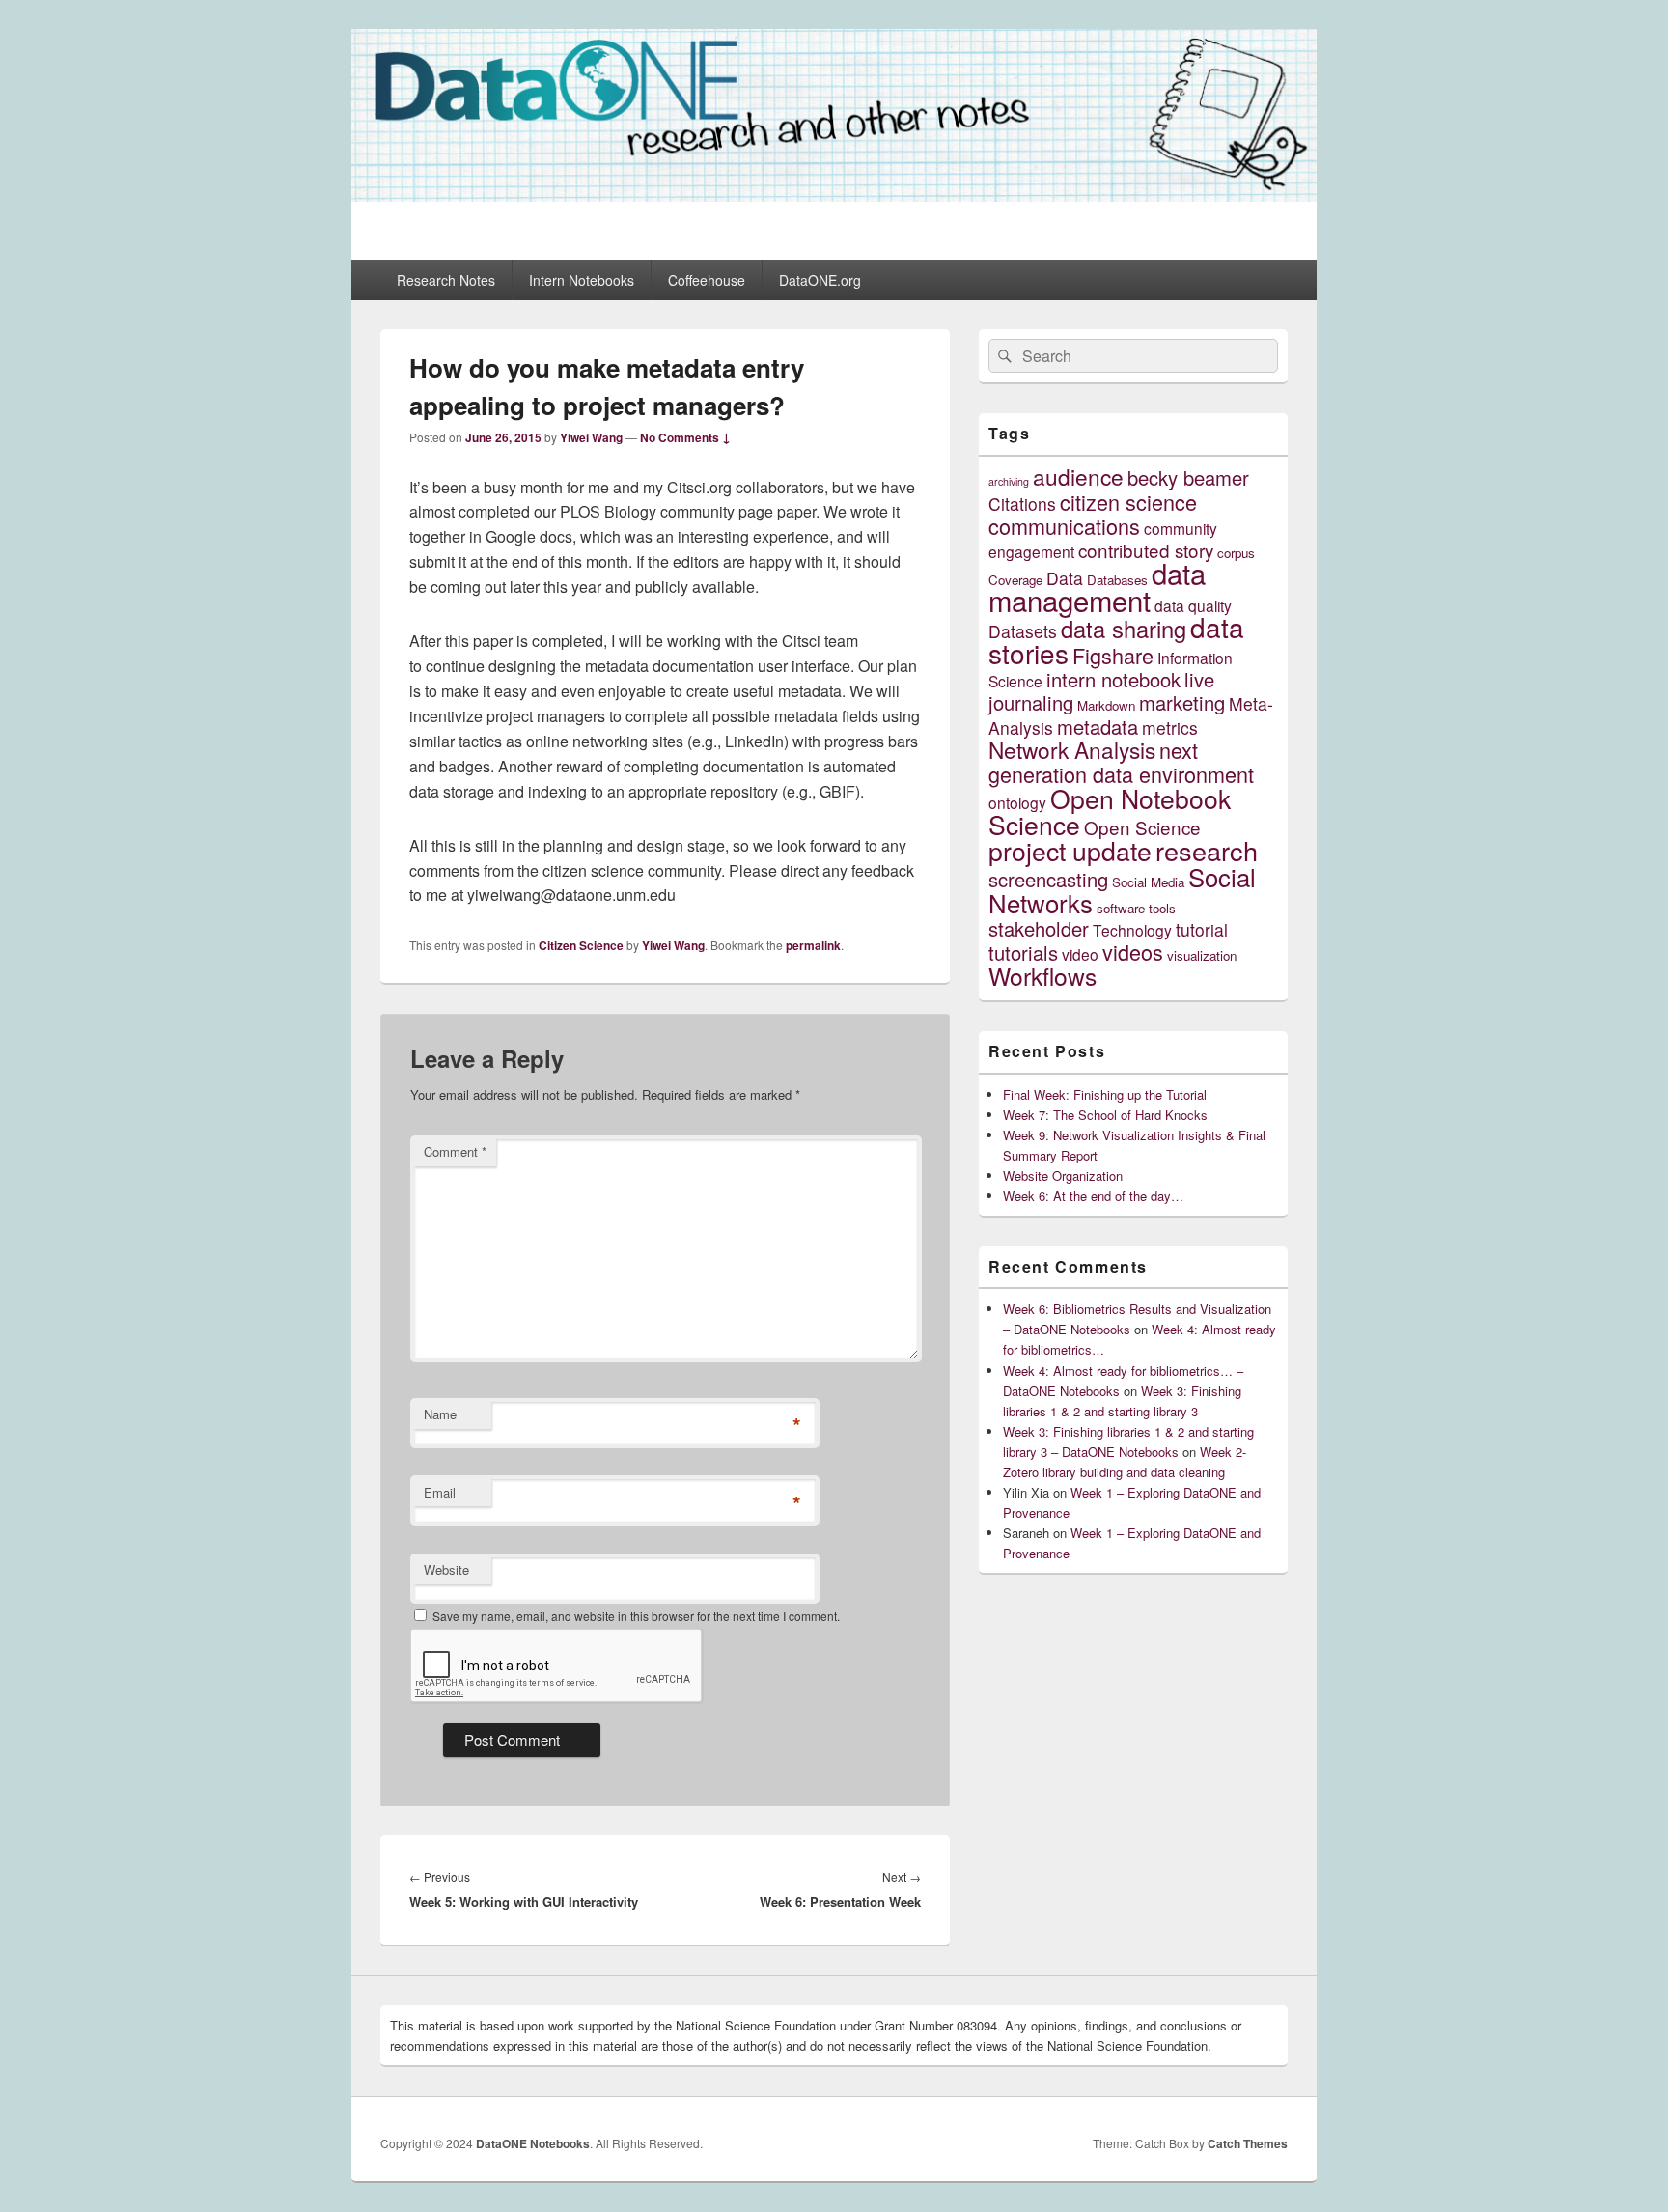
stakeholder (1039, 928)
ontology (1017, 802)
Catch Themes (1248, 2143)
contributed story (1146, 550)
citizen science (1128, 502)
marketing (1182, 702)
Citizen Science (581, 945)
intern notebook (1113, 679)
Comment (455, 1151)
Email (440, 1492)
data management (1097, 586)
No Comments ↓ (685, 437)
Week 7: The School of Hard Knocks (1105, 1115)
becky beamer (1188, 477)
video (1080, 954)
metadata (1098, 727)
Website (446, 1569)
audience (1078, 476)
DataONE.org (820, 280)
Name (440, 1414)
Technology (1132, 930)
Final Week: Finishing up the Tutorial (1105, 1094)
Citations (1022, 504)
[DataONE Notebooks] (834, 196)
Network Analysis (1072, 749)
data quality (1193, 605)
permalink (813, 945)
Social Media (1148, 882)
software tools (1136, 908)
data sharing (1124, 629)
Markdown (1106, 705)
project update (1070, 850)
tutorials (1023, 952)
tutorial (1202, 929)
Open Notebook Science (1110, 811)
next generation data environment (1121, 762)
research (1207, 850)
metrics (1170, 728)
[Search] (1003, 356)
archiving (1009, 481)
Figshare (1113, 655)
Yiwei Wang (591, 437)
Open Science (1142, 827)
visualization (1202, 955)
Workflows (1042, 976)
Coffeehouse (707, 280)
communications (1064, 526)
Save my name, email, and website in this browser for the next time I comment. (636, 1616)
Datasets (1023, 631)
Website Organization (1063, 1176)
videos (1133, 952)
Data (1065, 578)
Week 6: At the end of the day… (1093, 1196)
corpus (1236, 553)
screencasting (1048, 879)
